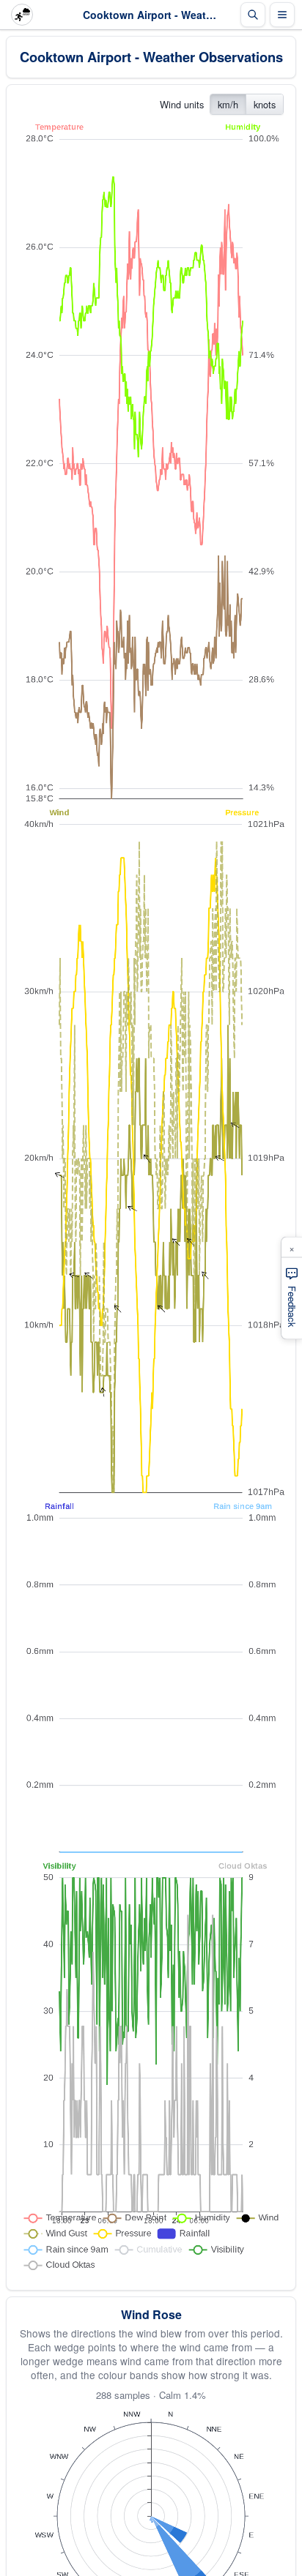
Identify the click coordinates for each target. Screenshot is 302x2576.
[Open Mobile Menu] (282, 15)
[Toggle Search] (253, 15)
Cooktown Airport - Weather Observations (151, 57)
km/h (228, 104)
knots (265, 104)
